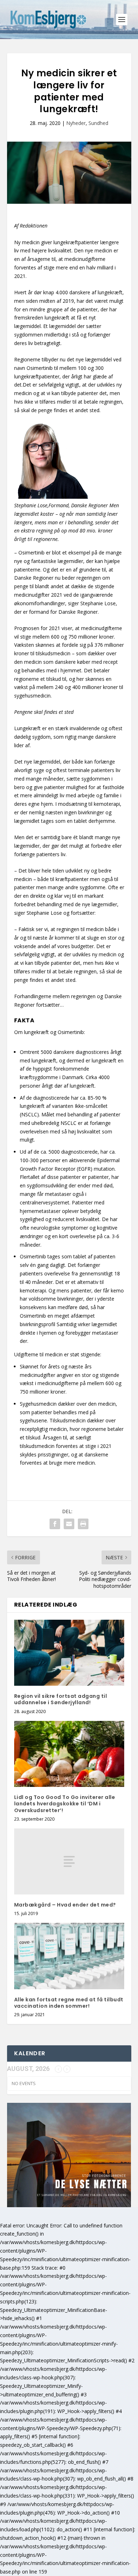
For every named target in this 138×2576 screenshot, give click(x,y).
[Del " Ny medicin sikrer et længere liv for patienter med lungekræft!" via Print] (83, 1524)
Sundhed (98, 123)
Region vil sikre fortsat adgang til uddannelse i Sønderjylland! (61, 1699)
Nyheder (76, 123)
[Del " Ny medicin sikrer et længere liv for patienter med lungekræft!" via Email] (69, 1524)
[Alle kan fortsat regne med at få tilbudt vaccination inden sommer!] (69, 1956)
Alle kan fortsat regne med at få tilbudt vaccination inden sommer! (69, 2003)
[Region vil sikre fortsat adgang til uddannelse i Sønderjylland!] (69, 1653)
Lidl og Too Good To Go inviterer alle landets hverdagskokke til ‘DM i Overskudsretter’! (65, 1804)
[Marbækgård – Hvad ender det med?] (69, 1862)
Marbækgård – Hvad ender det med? (65, 1905)
